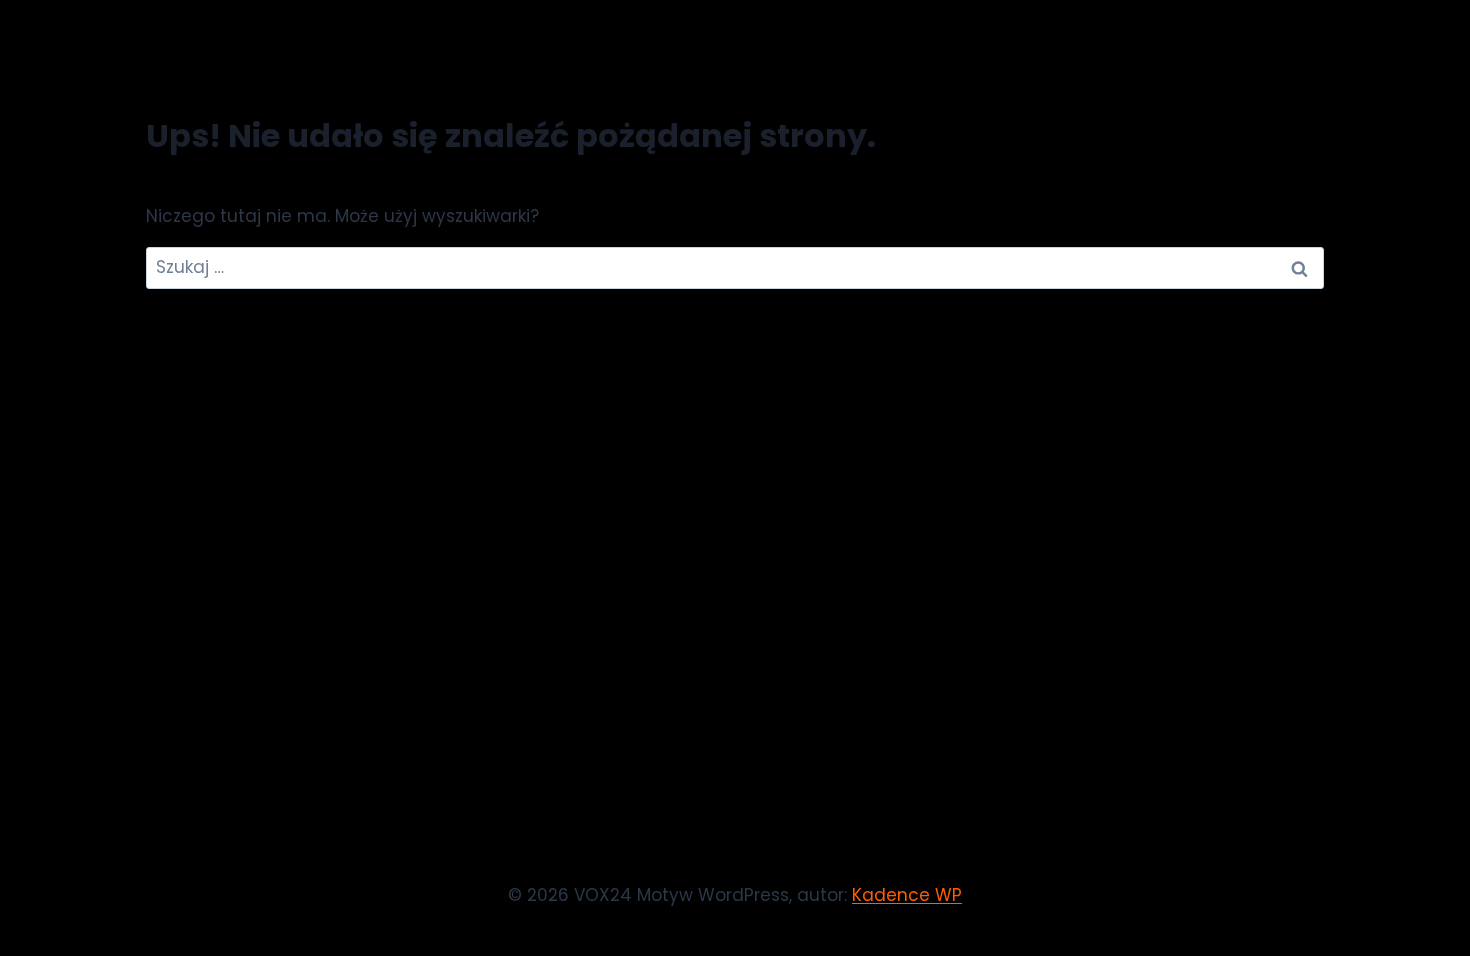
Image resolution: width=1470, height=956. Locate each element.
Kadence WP (907, 895)
